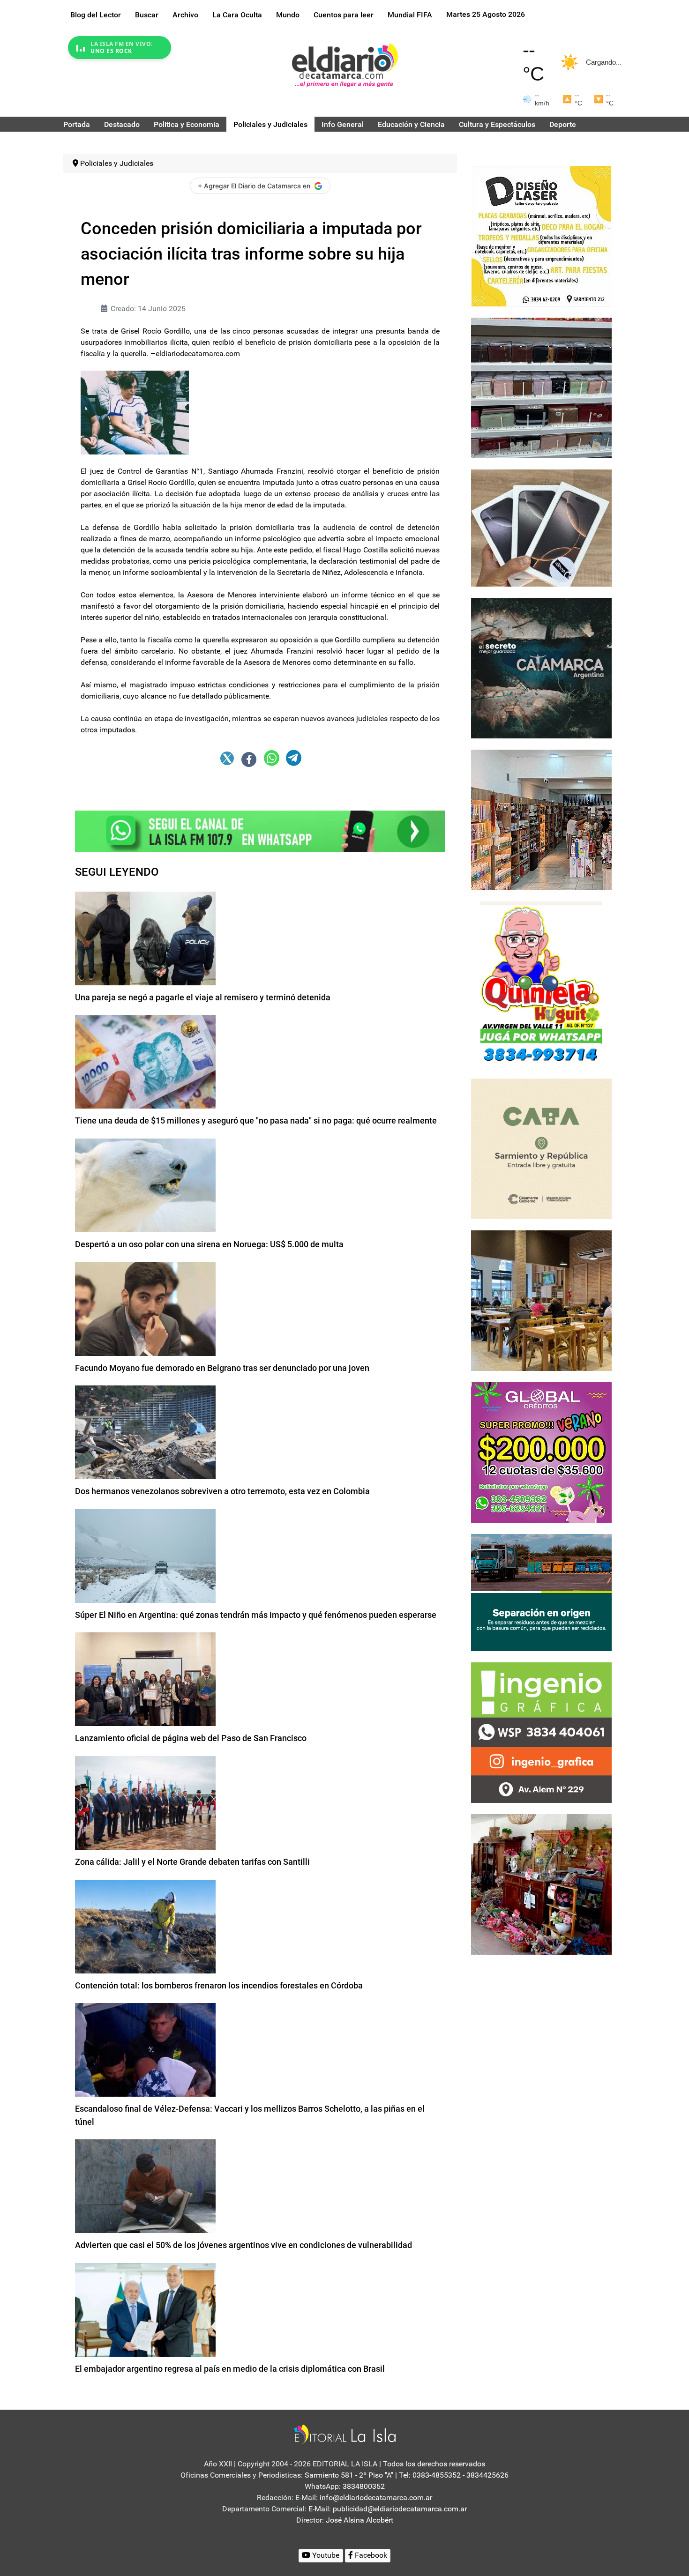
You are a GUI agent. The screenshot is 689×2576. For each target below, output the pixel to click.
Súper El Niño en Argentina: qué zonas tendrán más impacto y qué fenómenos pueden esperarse (256, 1615)
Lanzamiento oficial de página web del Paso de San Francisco (191, 1738)
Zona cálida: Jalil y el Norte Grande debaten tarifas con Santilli (192, 1862)
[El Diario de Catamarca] (345, 65)
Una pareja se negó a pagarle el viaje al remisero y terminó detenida (203, 997)
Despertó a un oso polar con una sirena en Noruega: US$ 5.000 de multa (209, 1244)
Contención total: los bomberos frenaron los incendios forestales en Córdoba (219, 1985)
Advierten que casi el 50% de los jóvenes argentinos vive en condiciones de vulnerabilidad (243, 2245)
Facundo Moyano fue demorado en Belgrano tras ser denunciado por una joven (222, 1368)
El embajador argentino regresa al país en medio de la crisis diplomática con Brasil (230, 2369)
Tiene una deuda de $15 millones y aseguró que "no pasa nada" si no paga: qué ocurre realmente (256, 1120)
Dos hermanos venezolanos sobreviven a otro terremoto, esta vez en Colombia (222, 1491)
